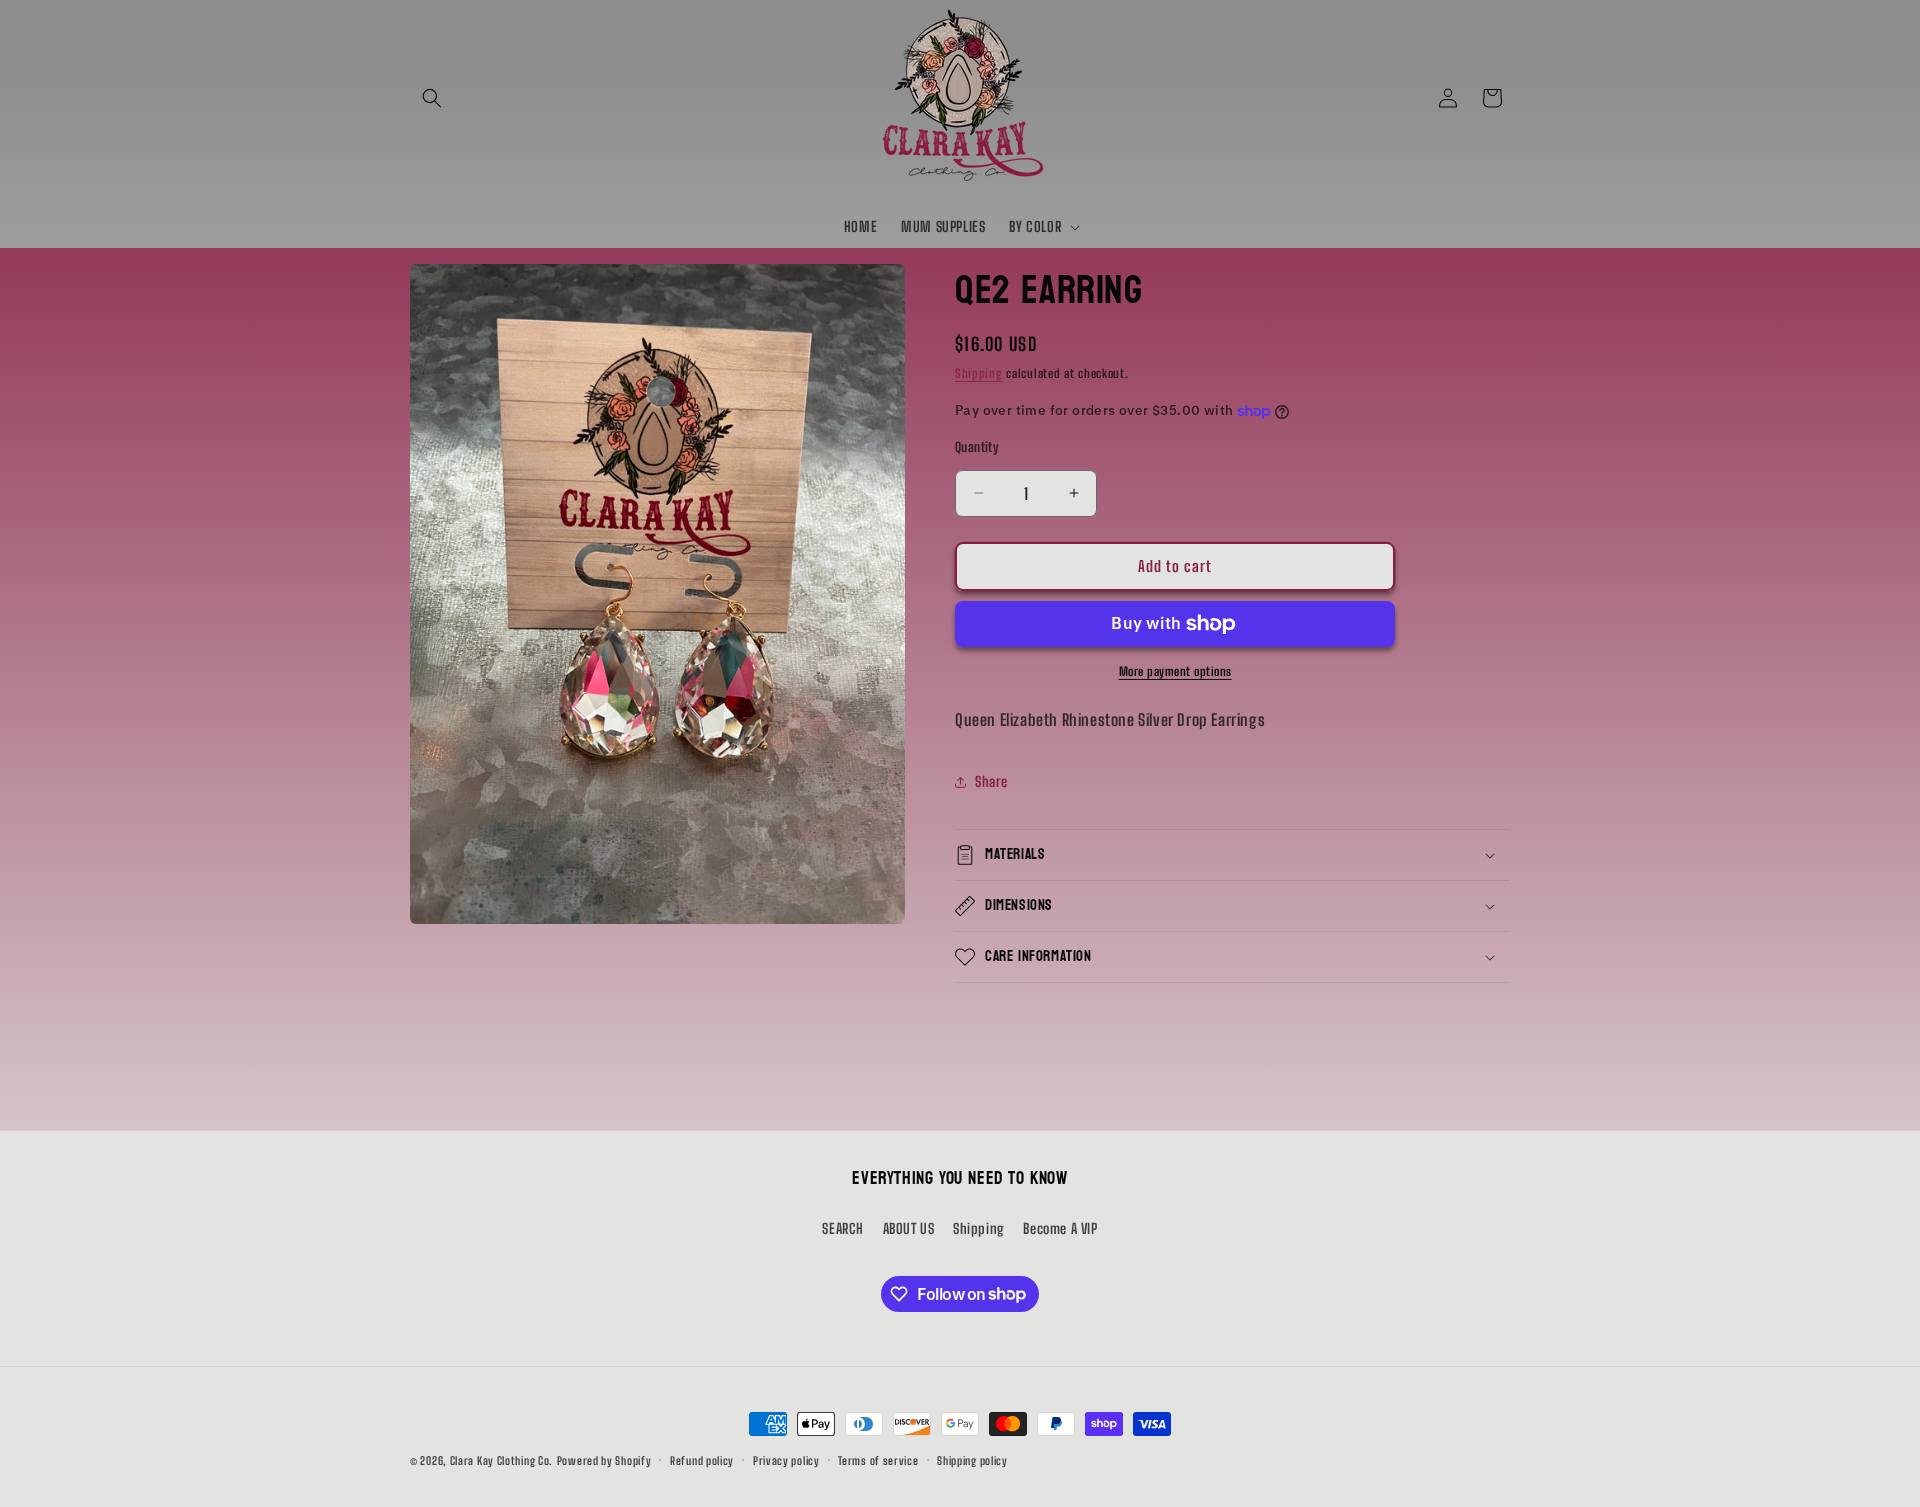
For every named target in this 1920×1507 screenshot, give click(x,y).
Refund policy (702, 1459)
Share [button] (991, 781)
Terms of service (878, 1459)
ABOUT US (909, 1227)
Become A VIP (1060, 1227)
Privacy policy (786, 1459)
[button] (432, 98)
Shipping (979, 373)
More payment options (1175, 671)
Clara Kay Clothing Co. (501, 1460)
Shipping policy (972, 1459)
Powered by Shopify (604, 1460)
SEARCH (843, 1227)
